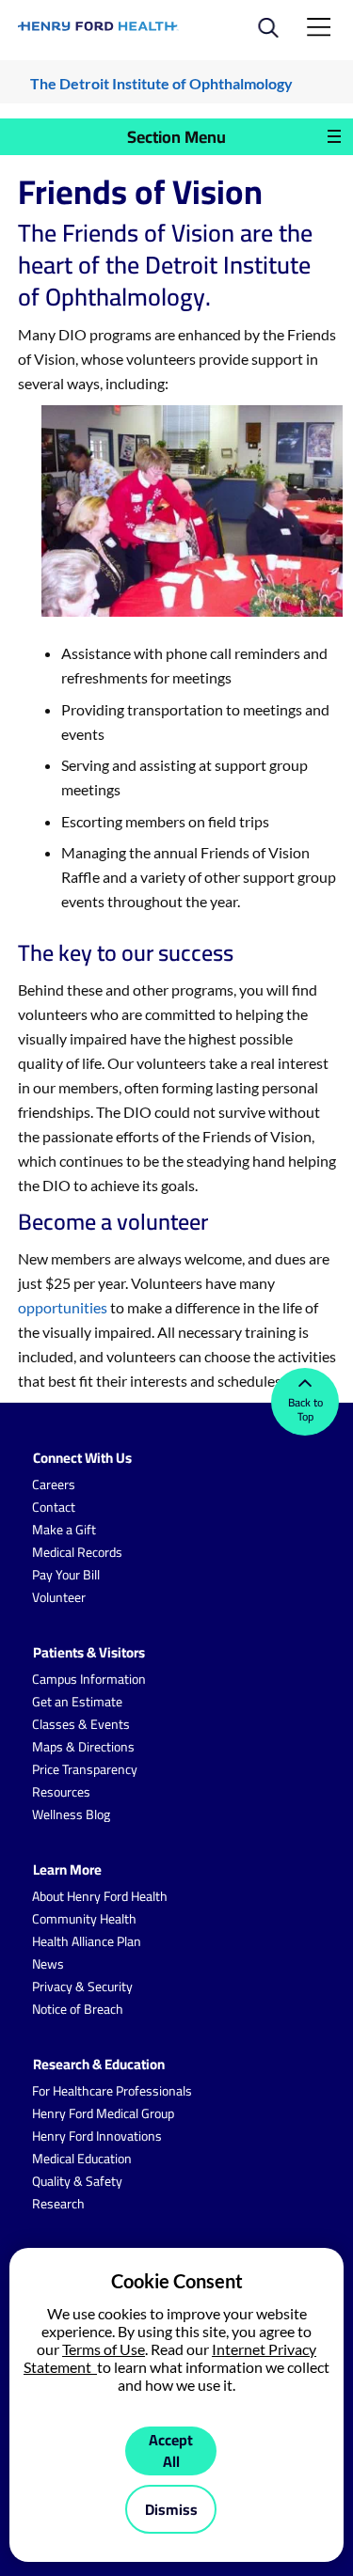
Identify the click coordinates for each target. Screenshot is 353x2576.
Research (58, 2204)
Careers (54, 1484)
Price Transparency (85, 1769)
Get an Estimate (77, 1702)
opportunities (63, 1307)
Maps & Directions (83, 1747)
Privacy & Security (82, 1987)
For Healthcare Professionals (112, 2091)
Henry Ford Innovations (97, 2136)
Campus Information (89, 1679)
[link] (99, 26)
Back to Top (305, 1409)
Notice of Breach (78, 2009)
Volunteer (59, 1597)
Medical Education (82, 2159)
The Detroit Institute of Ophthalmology (161, 83)
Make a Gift (64, 1530)
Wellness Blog (71, 1814)
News (48, 1964)
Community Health (84, 1919)
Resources (61, 1792)
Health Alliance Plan (87, 1941)
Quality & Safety (77, 2181)
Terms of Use (104, 2349)
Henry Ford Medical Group (103, 2113)
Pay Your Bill (66, 1575)
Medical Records (77, 1552)
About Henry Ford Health (100, 1896)
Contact (54, 1507)
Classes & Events (81, 1724)
